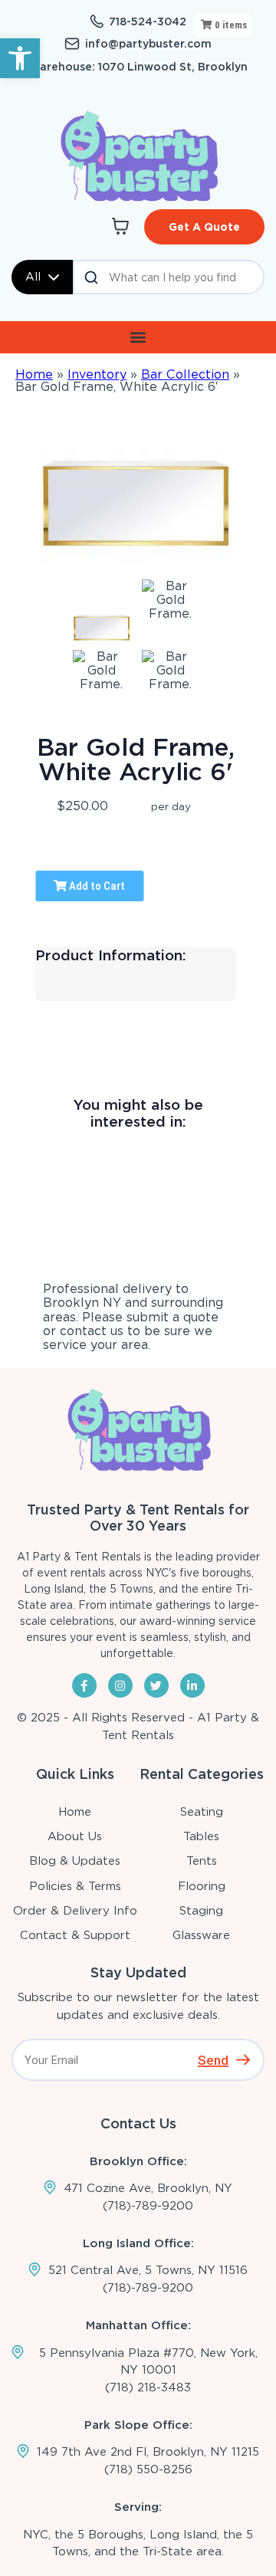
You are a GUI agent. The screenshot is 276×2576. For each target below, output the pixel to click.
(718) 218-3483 (148, 2387)
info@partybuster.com (148, 44)
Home (34, 374)
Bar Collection (185, 374)
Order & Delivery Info (75, 1911)
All (33, 277)
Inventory (97, 374)
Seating (202, 1812)
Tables (201, 1836)
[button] (20, 58)
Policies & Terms (75, 1886)
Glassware (201, 1935)
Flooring (202, 1886)
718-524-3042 (148, 21)
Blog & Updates (75, 1861)
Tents (202, 1861)
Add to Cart (96, 886)
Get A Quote (204, 227)
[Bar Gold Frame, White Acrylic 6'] (102, 628)
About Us (75, 1836)
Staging (201, 1911)
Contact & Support (75, 1935)
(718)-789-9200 (148, 2206)
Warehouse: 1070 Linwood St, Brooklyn (138, 67)
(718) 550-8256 (148, 2469)
